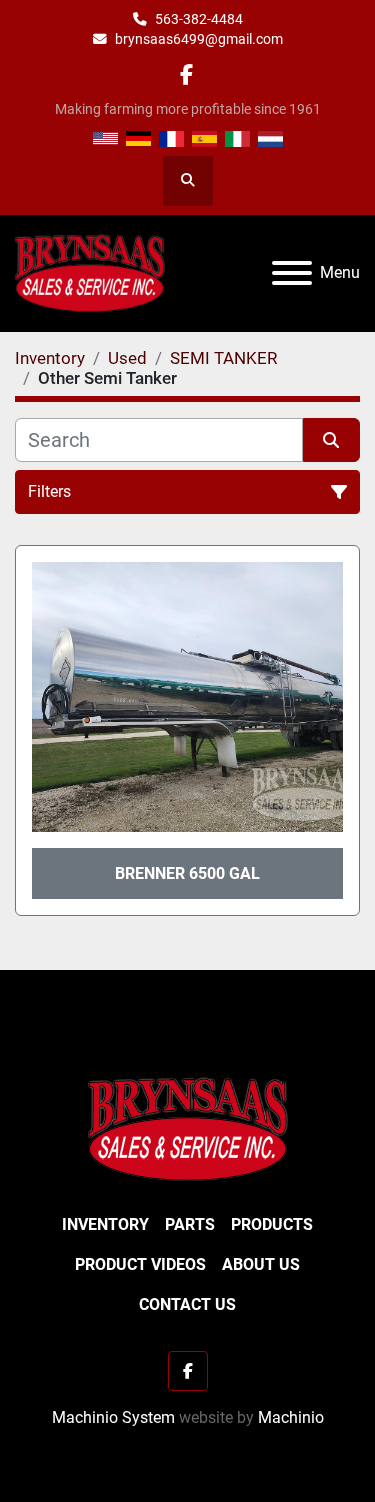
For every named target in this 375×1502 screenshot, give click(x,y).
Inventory (105, 1224)
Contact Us (187, 1304)
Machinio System (113, 1417)
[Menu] (292, 273)
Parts (190, 1224)
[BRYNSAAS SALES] (188, 1128)
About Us (261, 1264)
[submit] (332, 440)
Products (272, 1224)
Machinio (291, 1417)
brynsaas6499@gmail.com (199, 39)
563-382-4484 (199, 19)
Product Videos (140, 1264)
